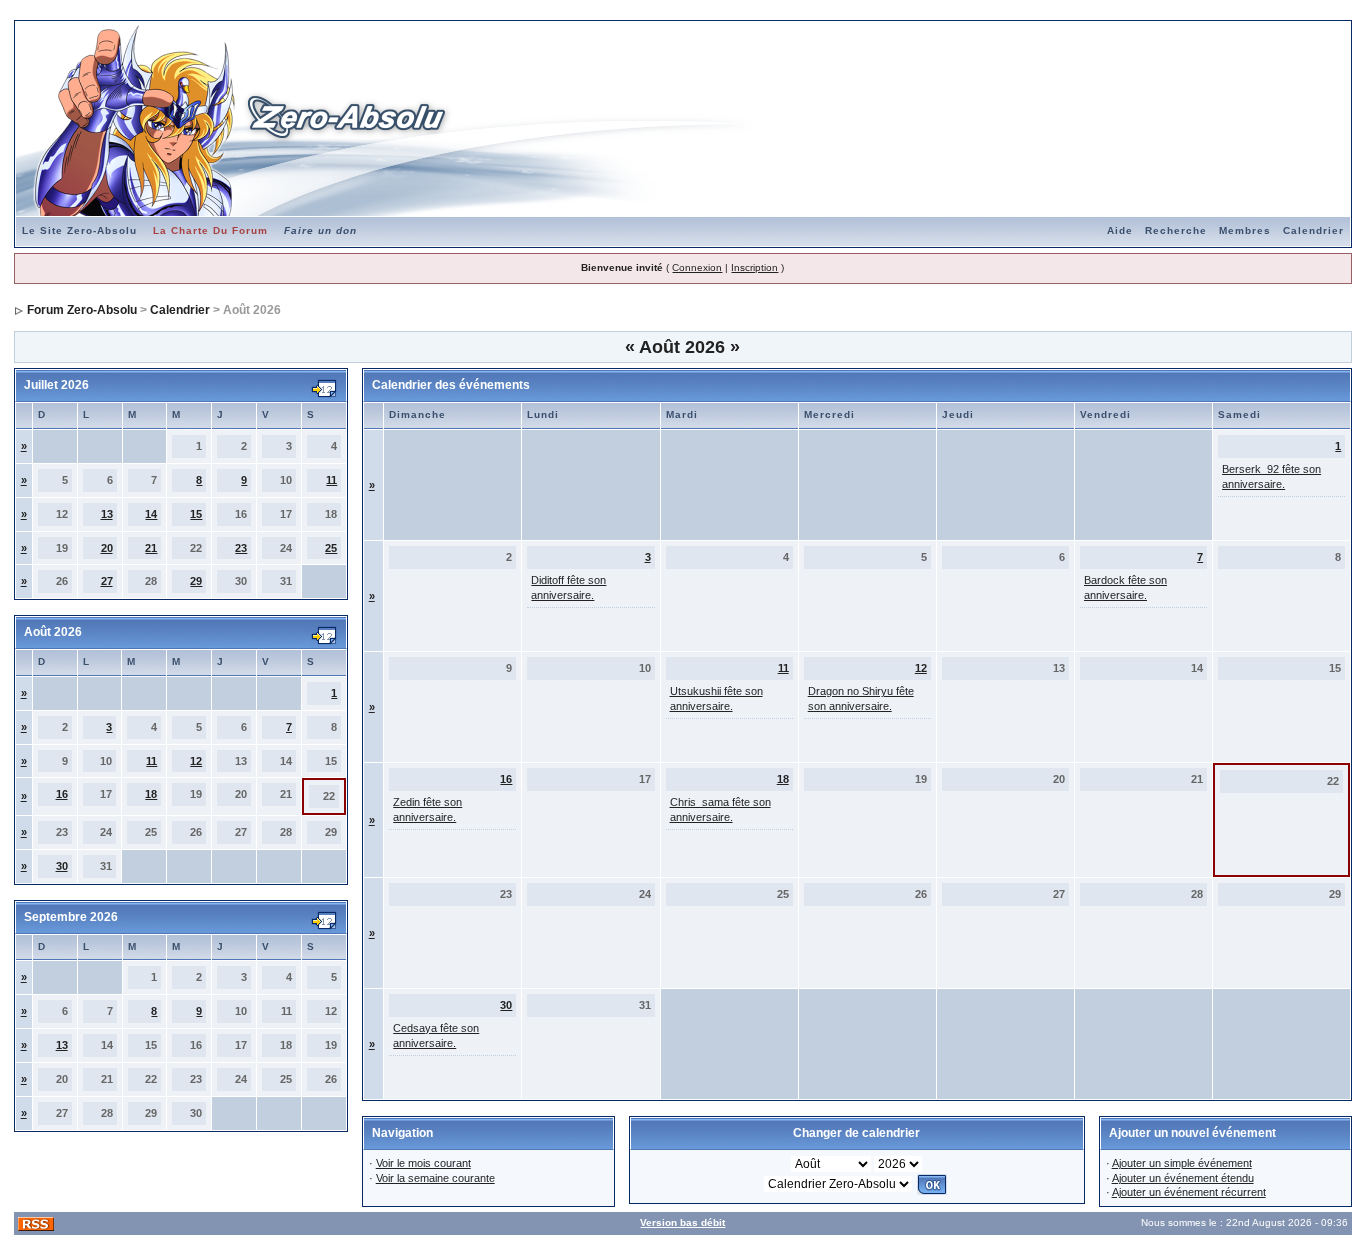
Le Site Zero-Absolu (79, 230)
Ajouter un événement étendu (1183, 1178)
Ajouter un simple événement (1182, 1163)
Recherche (1176, 230)
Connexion (697, 267)
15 (196, 514)
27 (107, 581)
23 (241, 548)
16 (62, 794)
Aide (1120, 230)
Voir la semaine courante (435, 1178)
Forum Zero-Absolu (82, 310)
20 (107, 548)
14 (151, 514)
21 (151, 548)
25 (331, 548)
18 (151, 794)
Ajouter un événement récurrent (1189, 1192)
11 (331, 480)
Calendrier (1313, 230)
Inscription (754, 267)
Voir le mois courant (423, 1163)
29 (196, 581)
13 (107, 514)
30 (62, 866)
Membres (1245, 230)
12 (196, 761)
